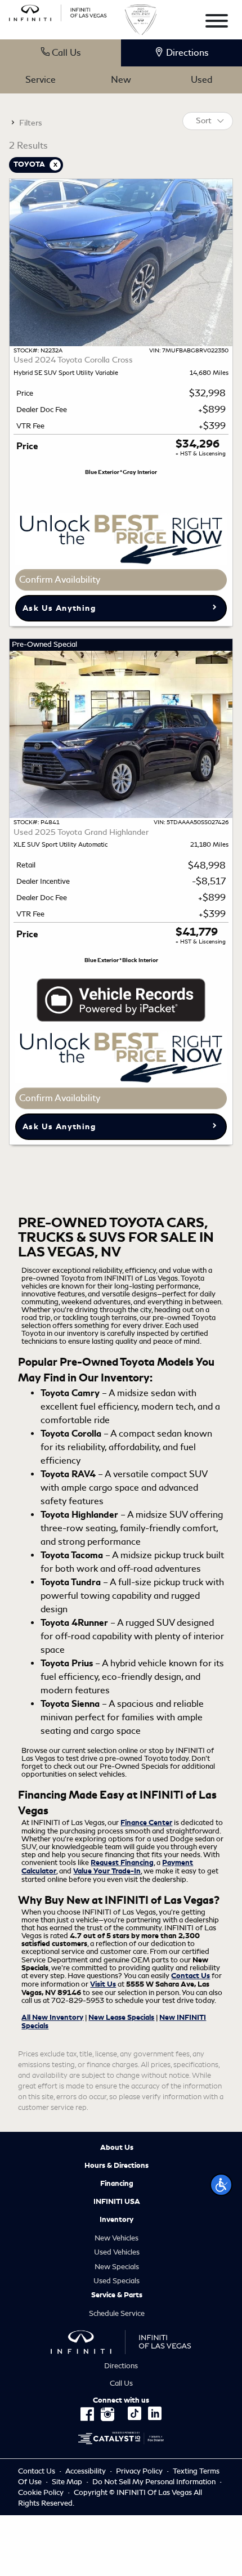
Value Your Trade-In (107, 1871)
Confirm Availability (60, 580)
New (121, 80)
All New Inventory (52, 2018)
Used (201, 80)
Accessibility (86, 2471)
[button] (221, 2185)
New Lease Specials (121, 2018)
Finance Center (146, 1823)
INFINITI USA (117, 2202)
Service (41, 80)
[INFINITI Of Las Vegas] (58, 11)
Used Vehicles (117, 2252)
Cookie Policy (42, 2492)
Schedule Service (117, 2313)
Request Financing (122, 1863)
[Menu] (217, 23)
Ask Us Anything (59, 608)
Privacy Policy (139, 2471)
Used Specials (116, 2281)
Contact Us (191, 1976)
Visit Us (103, 1984)
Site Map (67, 2482)
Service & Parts (117, 2295)
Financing (117, 2184)
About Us (117, 2148)
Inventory (116, 2220)
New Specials (117, 2267)
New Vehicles (116, 2238)
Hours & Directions (116, 2166)
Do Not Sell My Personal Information (155, 2482)
